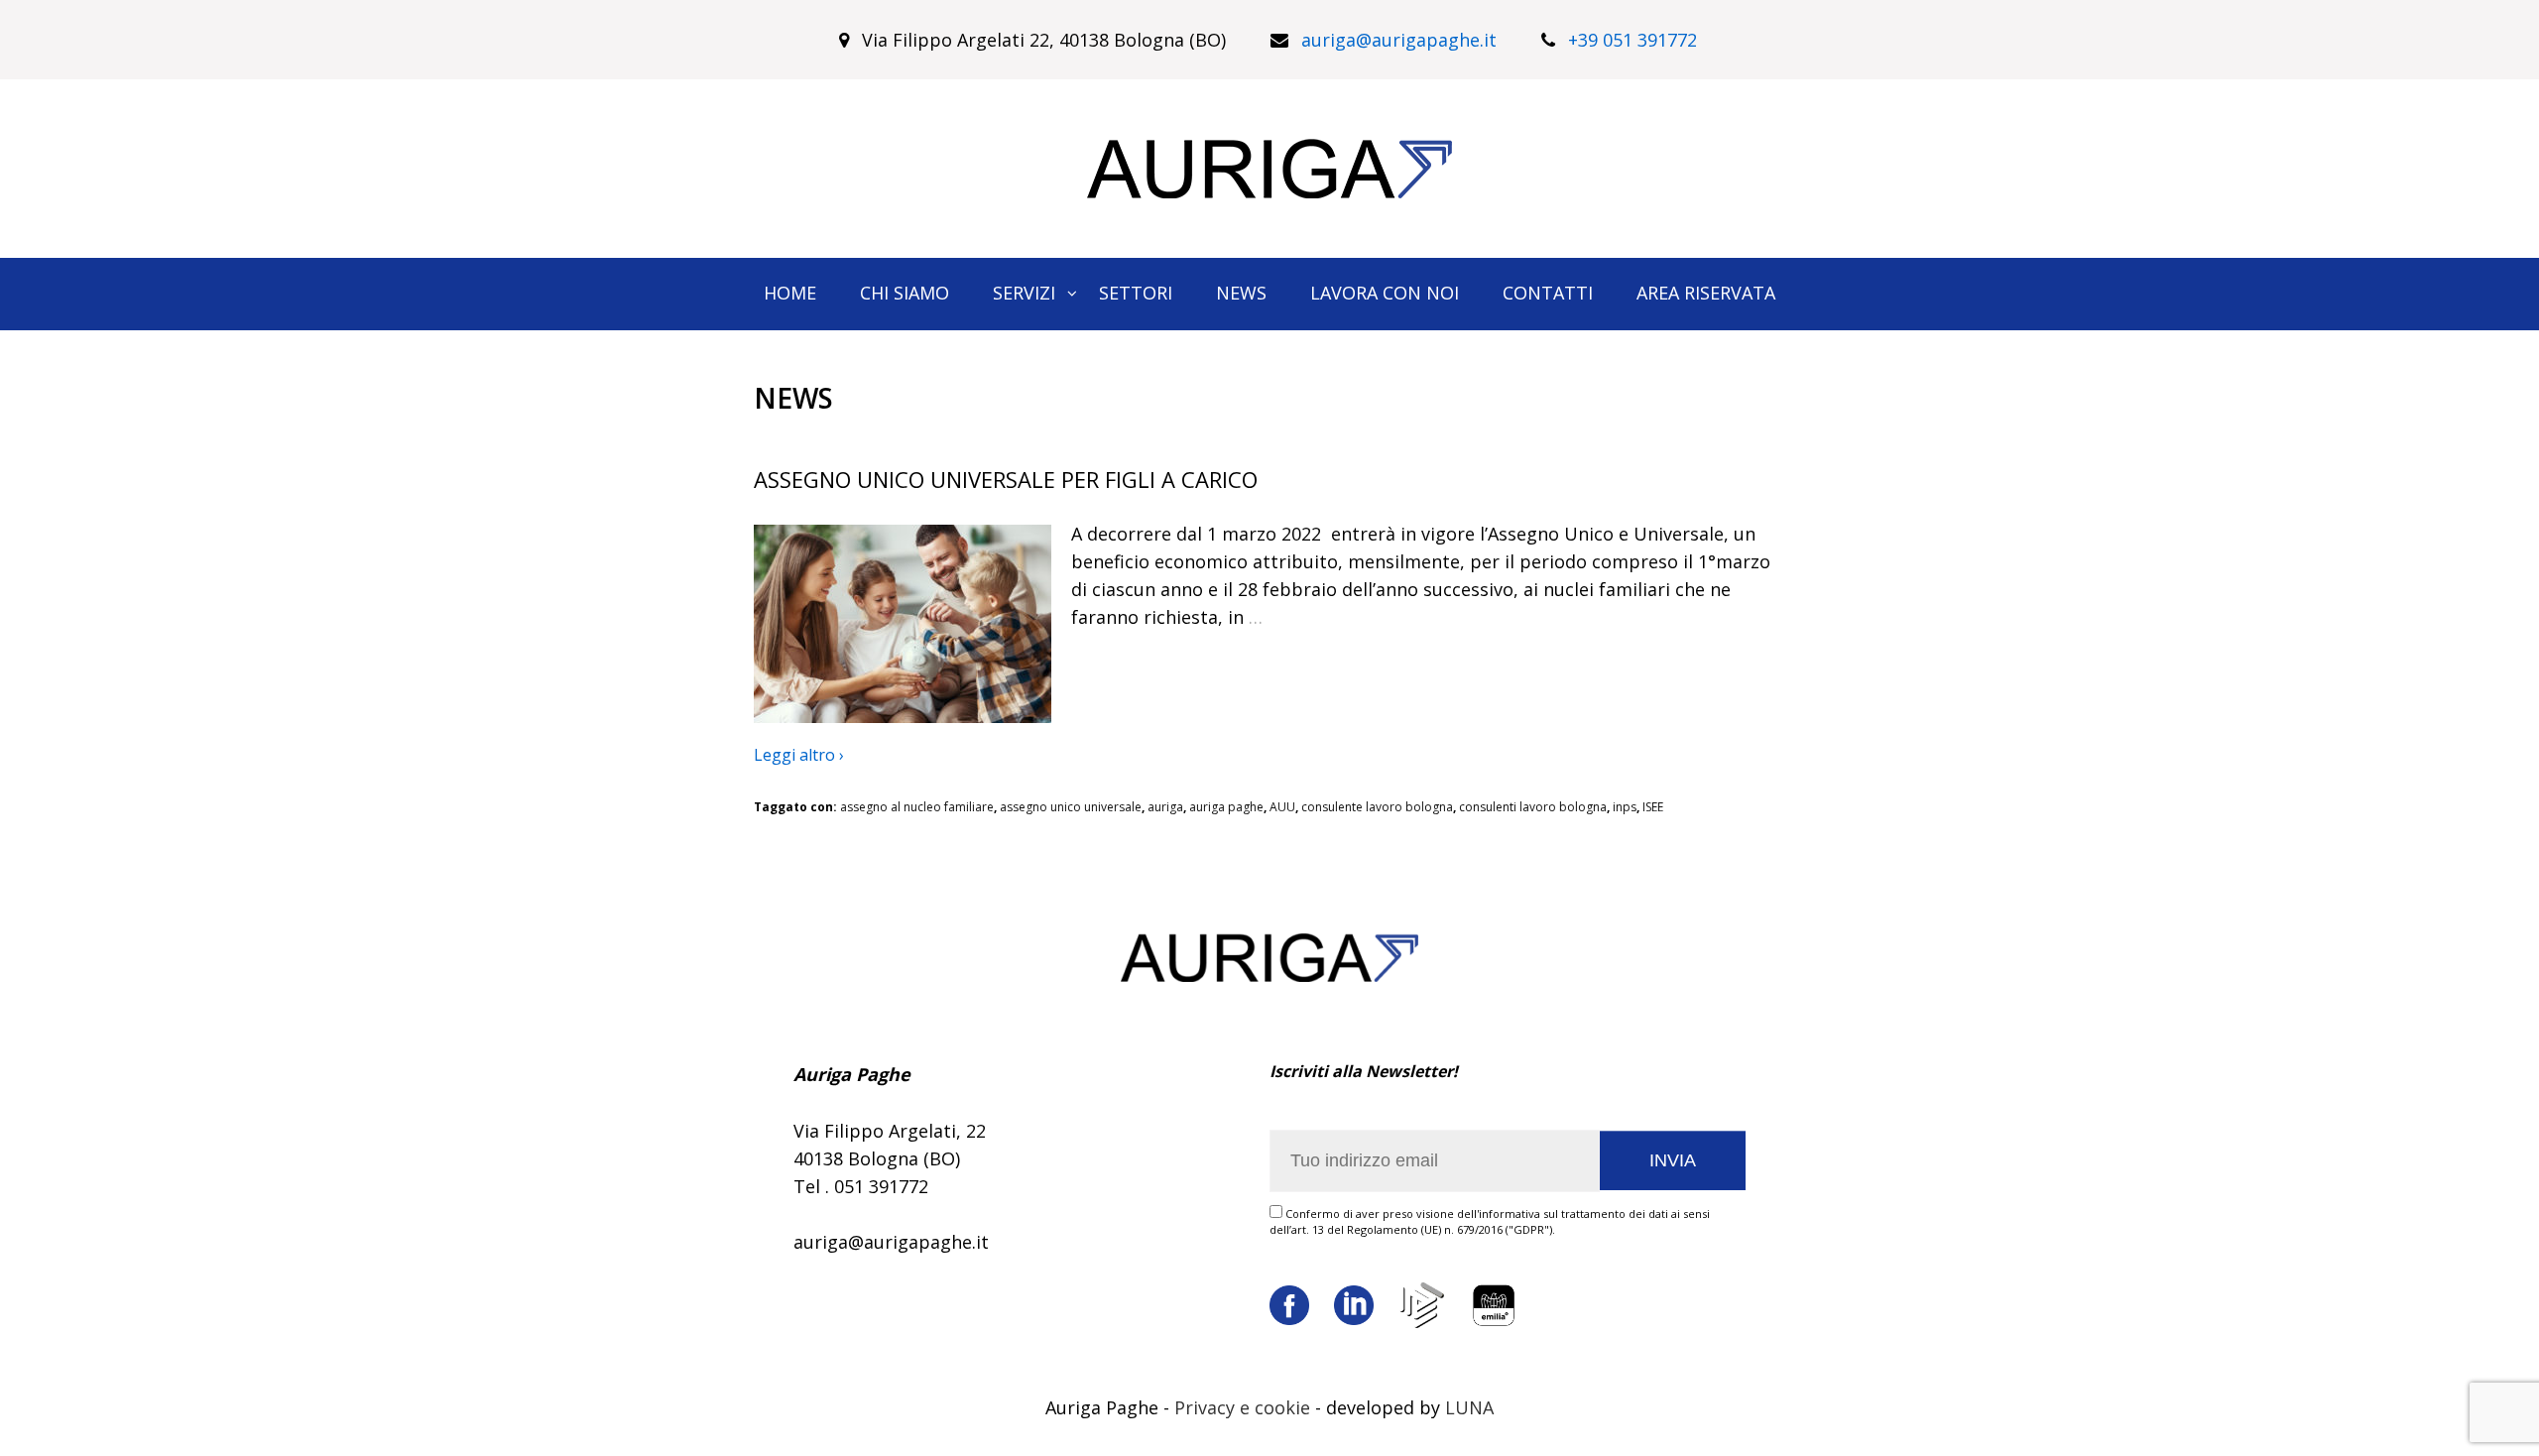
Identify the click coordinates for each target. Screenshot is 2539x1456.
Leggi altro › (799, 755)
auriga (1165, 807)
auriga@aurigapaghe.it (1399, 40)
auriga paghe (1226, 807)
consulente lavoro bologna (1377, 807)
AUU (1282, 807)
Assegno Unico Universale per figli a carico (1006, 479)
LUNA (1469, 1407)
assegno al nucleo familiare (917, 807)
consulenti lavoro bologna (1533, 807)
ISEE (1653, 807)
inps (1625, 807)
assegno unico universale (1071, 807)
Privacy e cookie (1242, 1407)
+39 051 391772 (1632, 40)
